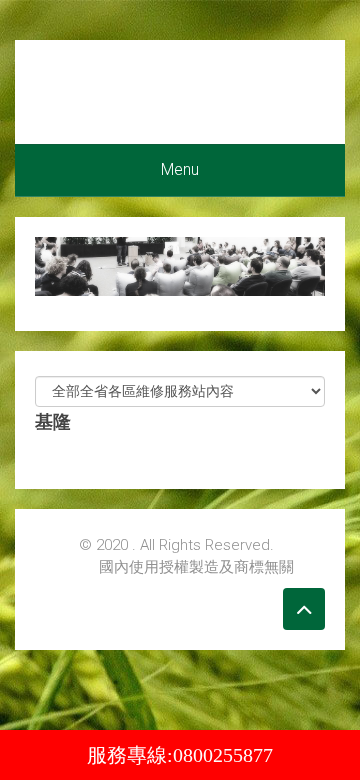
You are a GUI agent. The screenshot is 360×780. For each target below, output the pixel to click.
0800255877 (223, 755)
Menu (180, 169)
